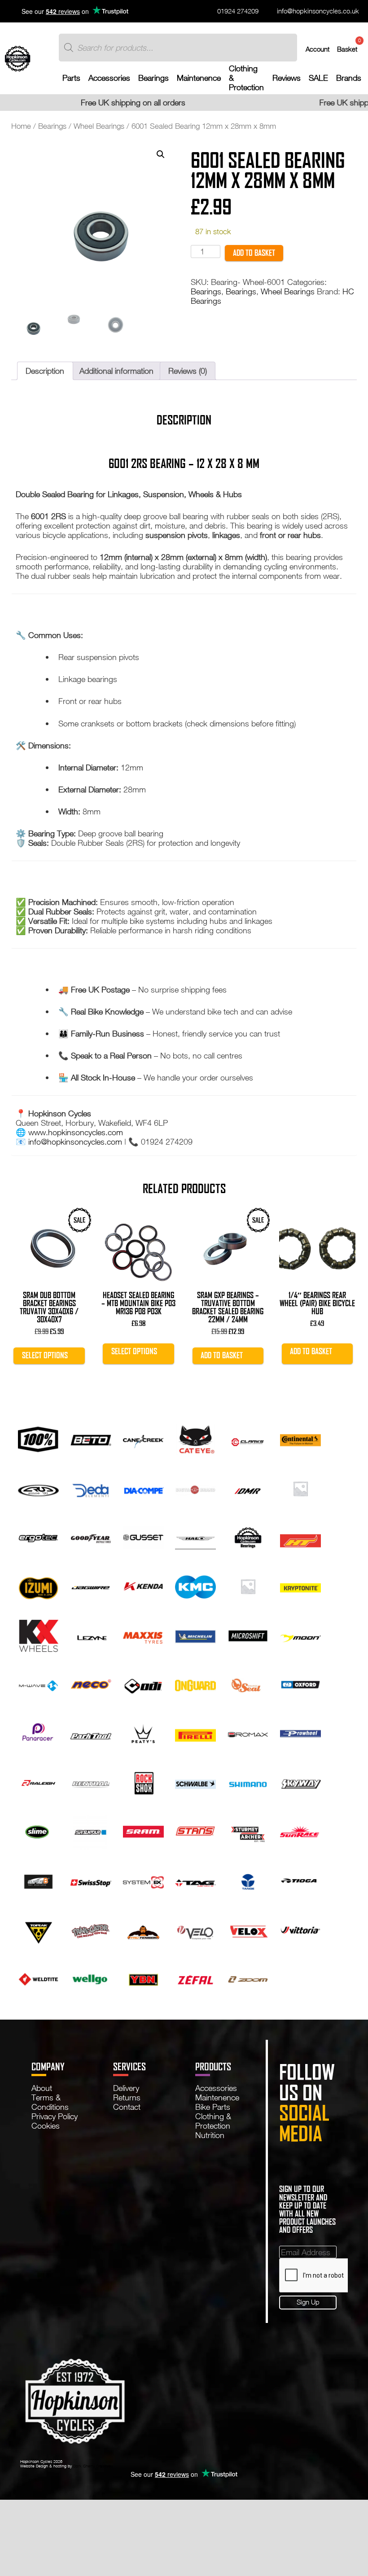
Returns (127, 2097)
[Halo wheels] (195, 1536)
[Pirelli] (195, 1732)
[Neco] (91, 1684)
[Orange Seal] (248, 1684)
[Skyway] (300, 1782)
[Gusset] (143, 1536)
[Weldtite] (38, 1978)
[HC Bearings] (248, 1536)
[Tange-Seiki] (248, 1880)
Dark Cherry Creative (92, 2466)
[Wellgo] (91, 1978)
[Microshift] (248, 1635)
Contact (127, 2107)
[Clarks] (248, 1438)
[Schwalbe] (195, 1782)
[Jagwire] (91, 1585)
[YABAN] (143, 1978)
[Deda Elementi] (91, 1487)
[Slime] (38, 1831)
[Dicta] (195, 1487)
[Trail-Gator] (91, 1929)
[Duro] (300, 1487)
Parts (71, 78)
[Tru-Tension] (143, 1929)
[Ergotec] (38, 1536)
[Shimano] (248, 1782)
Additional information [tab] (116, 371)
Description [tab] (45, 371)
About (42, 2088)
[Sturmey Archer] (248, 1831)
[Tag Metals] (195, 1880)
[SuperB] (38, 1880)
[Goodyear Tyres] (91, 1536)
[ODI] (143, 1684)
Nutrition (210, 2135)
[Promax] (248, 1732)
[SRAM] (143, 1831)
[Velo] (195, 1929)
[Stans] (195, 1831)
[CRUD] (38, 1487)
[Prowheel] (300, 1732)
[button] (161, 154)
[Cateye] (195, 1438)
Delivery (126, 2088)
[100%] (38, 1438)
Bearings (153, 78)
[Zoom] (248, 1978)
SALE (318, 78)
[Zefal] (195, 1978)
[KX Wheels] (38, 1635)
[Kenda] (143, 1585)
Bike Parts (213, 2107)
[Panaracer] (38, 1732)
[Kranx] (248, 1585)
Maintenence (199, 78)
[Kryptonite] (300, 1585)
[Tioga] (300, 1880)
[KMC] (195, 1585)
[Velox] (248, 1929)
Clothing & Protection (246, 78)
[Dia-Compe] (143, 1487)
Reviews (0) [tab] (188, 371)
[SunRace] (300, 1831)
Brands (349, 78)
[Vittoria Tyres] (300, 1929)
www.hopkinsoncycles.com (76, 1132)
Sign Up (308, 2302)
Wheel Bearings (99, 126)
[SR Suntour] (91, 1831)
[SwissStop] (91, 1880)
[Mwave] (38, 1684)
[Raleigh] (38, 1782)
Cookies (46, 2126)
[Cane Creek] (143, 1438)
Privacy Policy (55, 2116)
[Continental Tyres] (300, 1438)
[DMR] (248, 1487)
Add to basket (254, 253)
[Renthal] (91, 1782)
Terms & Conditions (50, 2102)
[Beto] (91, 1438)
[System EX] (143, 1880)
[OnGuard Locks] (195, 1684)
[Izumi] (38, 1585)
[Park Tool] (91, 1732)
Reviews (287, 78)
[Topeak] (38, 1929)
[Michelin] (195, 1635)
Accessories (109, 78)
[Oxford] (300, 1684)
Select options (45, 1355)
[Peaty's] (143, 1732)
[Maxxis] (143, 1635)
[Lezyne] (91, 1635)
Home (21, 126)
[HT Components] (300, 1536)
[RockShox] (143, 1782)
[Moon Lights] (300, 1635)
